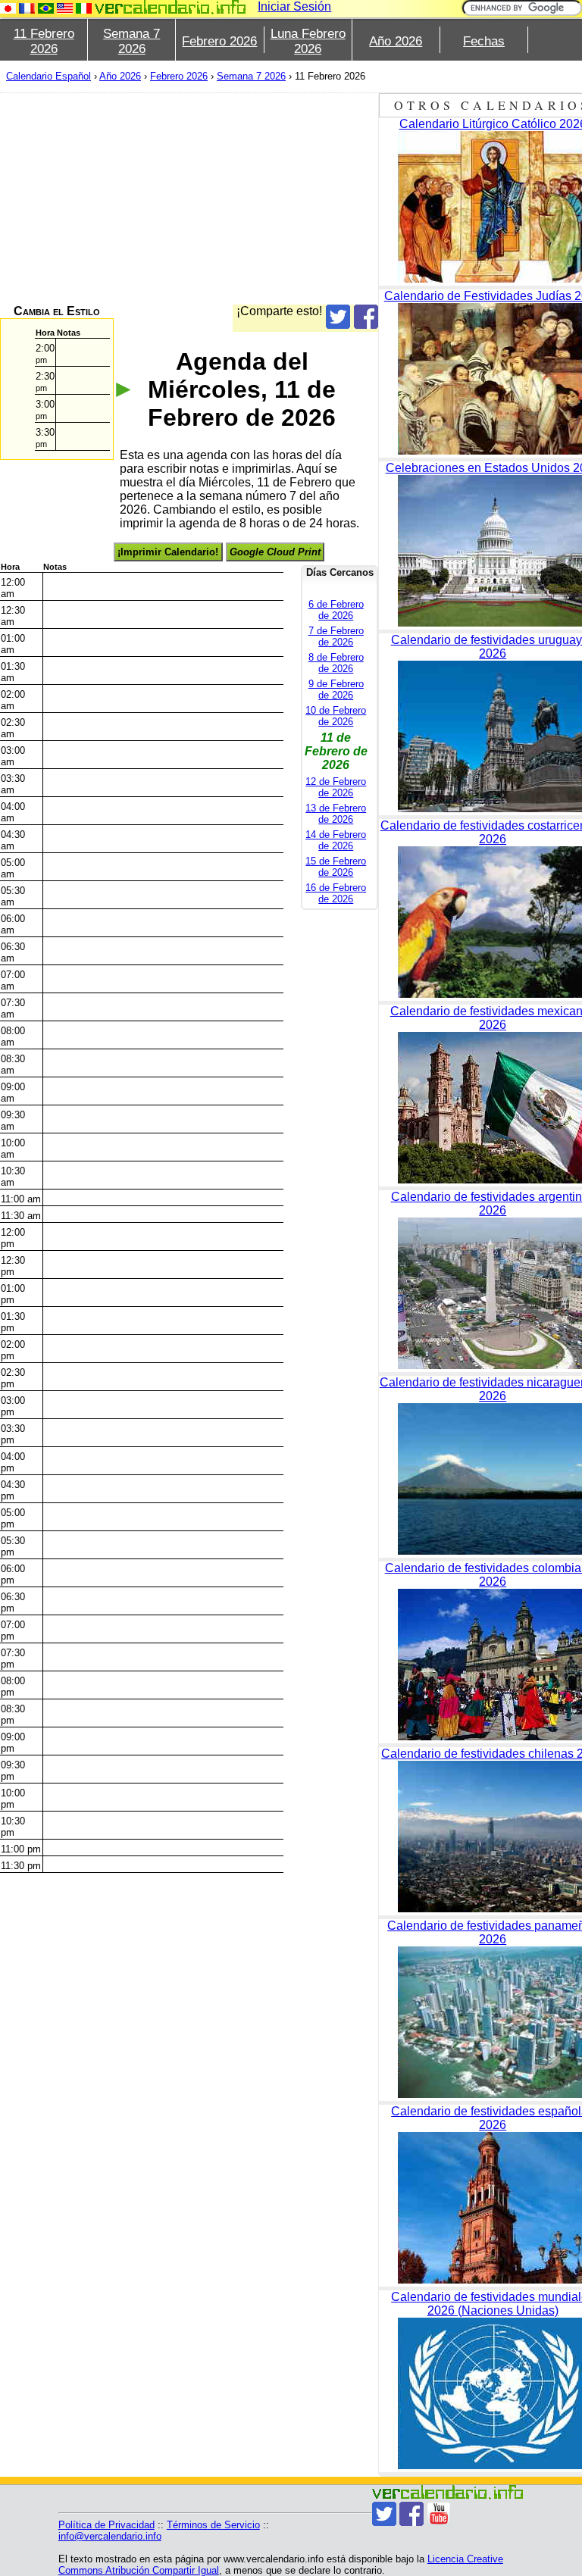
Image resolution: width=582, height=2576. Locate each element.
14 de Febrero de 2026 (336, 840)
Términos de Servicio (213, 2525)
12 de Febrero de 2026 (336, 787)
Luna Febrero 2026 (308, 41)
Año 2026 (396, 41)
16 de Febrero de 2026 (336, 893)
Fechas (484, 41)
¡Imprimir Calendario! (168, 552)
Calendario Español (48, 76)
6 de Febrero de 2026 (336, 610)
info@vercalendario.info (110, 2536)
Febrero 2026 (219, 41)
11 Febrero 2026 (44, 41)
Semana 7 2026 (131, 41)
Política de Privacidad (106, 2525)
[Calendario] (171, 7)
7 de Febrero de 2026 (336, 636)
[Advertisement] (189, 199)
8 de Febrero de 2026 (336, 663)
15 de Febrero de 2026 (336, 867)
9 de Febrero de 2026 (336, 689)
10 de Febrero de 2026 (336, 716)
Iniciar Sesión (294, 6)
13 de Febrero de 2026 (336, 814)
